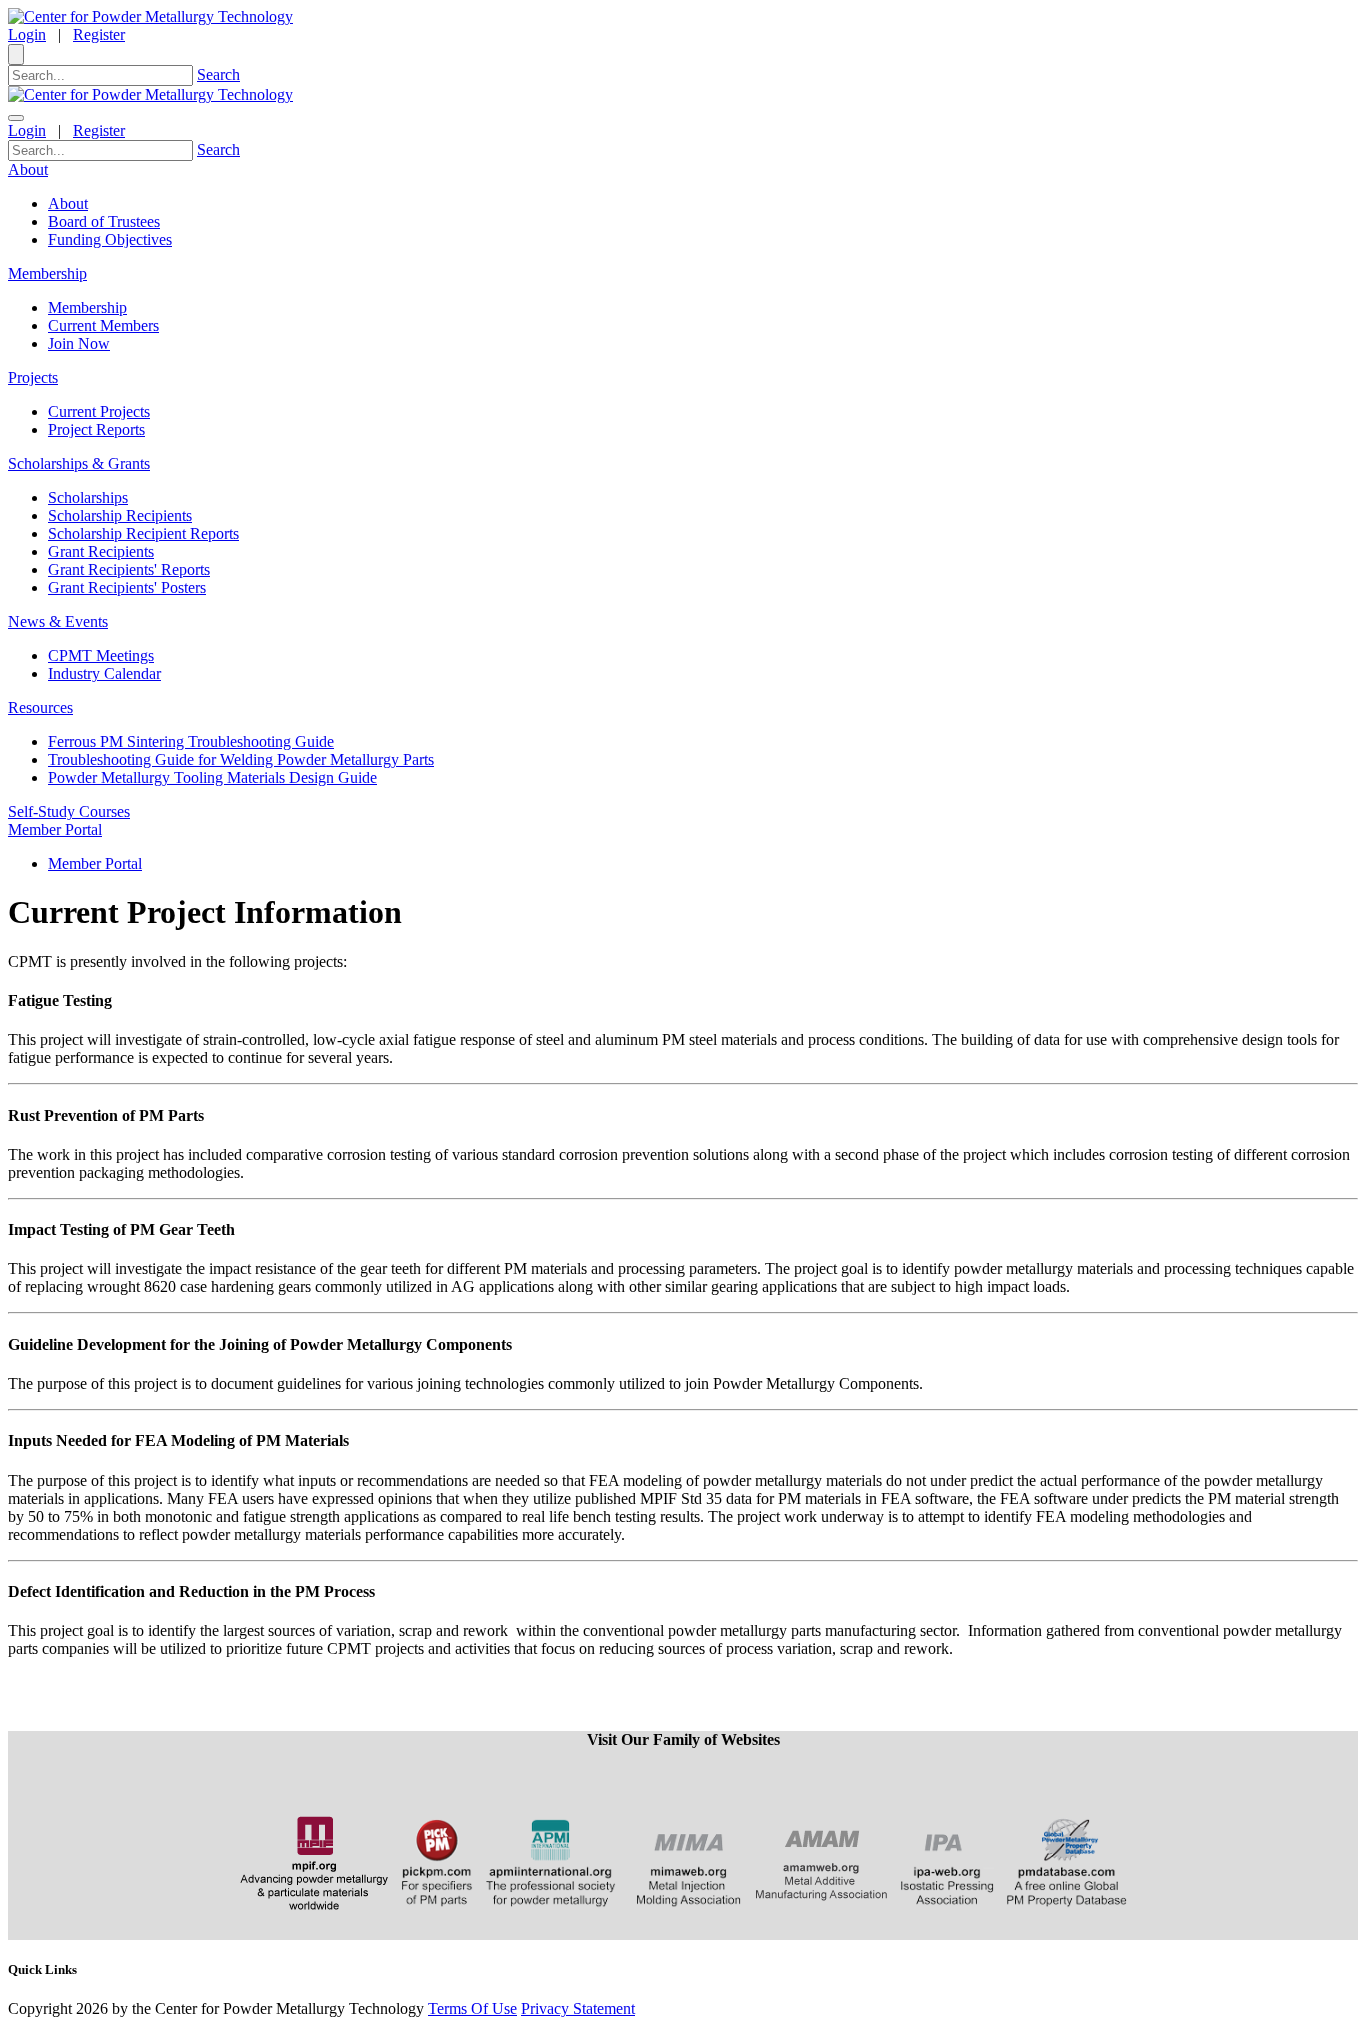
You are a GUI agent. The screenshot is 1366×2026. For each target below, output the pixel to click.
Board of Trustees (104, 221)
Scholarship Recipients (120, 515)
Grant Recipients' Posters (127, 587)
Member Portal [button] (55, 829)
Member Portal (95, 863)
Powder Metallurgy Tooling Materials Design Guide (212, 777)
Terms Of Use (472, 2008)
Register (99, 34)
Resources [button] (40, 707)
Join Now (79, 343)
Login (27, 34)
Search (218, 74)
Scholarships (88, 497)
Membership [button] (47, 273)
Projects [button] (33, 377)
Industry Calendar (104, 673)
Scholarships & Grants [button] (79, 463)
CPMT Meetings (101, 655)
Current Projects (99, 411)
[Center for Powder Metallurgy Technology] (150, 16)
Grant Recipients (101, 551)
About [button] (28, 169)
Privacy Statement (578, 2008)
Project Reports (96, 429)
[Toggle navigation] (16, 118)
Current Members (103, 325)
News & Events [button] (58, 621)
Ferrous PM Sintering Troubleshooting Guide (191, 741)
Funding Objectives (110, 239)
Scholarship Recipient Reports (143, 533)
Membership (87, 307)
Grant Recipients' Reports (129, 569)
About (68, 203)
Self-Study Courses (69, 811)
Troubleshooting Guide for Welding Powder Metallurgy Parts (241, 759)
